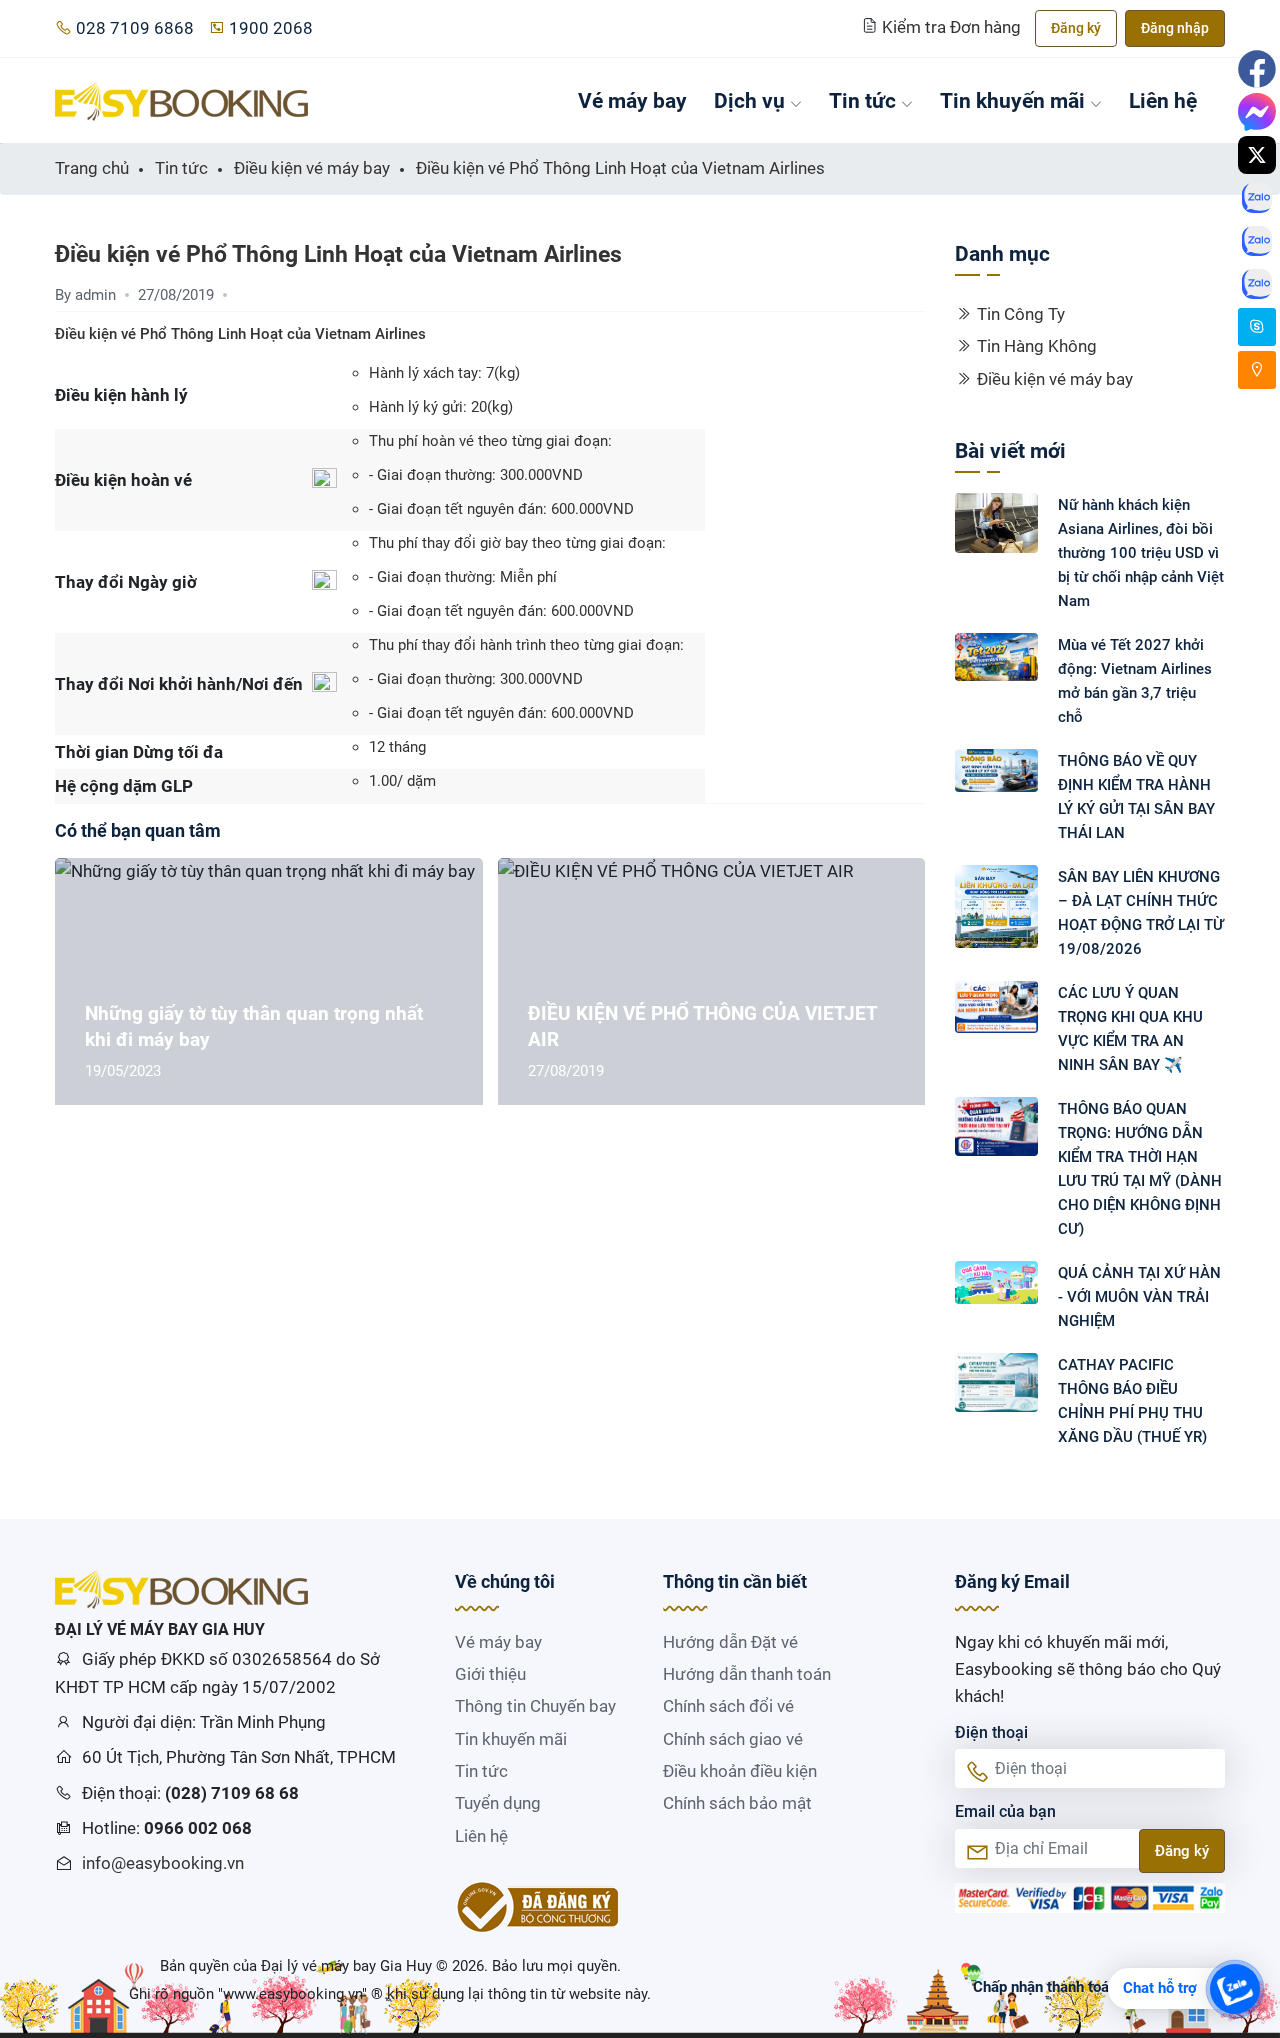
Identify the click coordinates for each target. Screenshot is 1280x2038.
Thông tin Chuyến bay (535, 1706)
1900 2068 (271, 28)
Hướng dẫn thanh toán (747, 1674)
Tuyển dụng (498, 1803)
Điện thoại (991, 1732)
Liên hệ (1163, 100)
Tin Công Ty (1021, 314)
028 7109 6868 (135, 28)
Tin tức (862, 100)
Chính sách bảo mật (737, 1803)
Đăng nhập (1175, 28)
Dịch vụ (749, 100)
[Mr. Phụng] (1257, 327)
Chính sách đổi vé (728, 1706)
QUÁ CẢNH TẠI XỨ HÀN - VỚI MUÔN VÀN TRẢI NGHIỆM (1139, 1297)
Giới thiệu (490, 1674)
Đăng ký (1076, 28)
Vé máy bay (632, 100)
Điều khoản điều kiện (740, 1771)
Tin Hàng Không (1037, 346)
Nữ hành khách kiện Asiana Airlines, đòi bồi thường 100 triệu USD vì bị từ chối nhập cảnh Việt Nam (1141, 553)
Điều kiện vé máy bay (1055, 379)
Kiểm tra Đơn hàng (951, 27)
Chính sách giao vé (733, 1739)
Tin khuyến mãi (1012, 100)
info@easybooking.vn (163, 1863)
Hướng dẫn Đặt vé (730, 1642)
